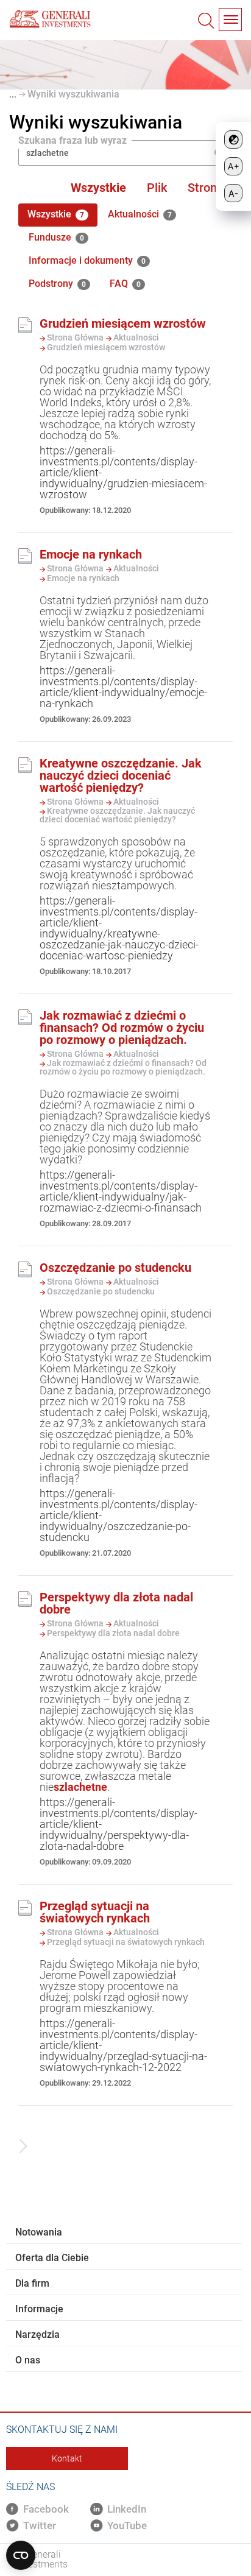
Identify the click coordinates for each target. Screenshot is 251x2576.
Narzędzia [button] (37, 2334)
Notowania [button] (39, 2232)
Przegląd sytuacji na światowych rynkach (95, 1912)
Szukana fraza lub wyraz (72, 141)
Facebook (46, 2509)
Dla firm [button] (32, 2283)
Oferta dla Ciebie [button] (52, 2258)
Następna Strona (20, 2150)
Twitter (40, 2525)
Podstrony (57, 284)
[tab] (124, 2232)
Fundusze (56, 237)
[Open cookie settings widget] (21, 2555)
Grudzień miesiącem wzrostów (123, 323)
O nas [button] (28, 2360)
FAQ (125, 284)
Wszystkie (98, 188)
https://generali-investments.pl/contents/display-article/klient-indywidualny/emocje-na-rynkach (123, 687)
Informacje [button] (39, 2309)
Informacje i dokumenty (87, 260)
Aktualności (140, 214)
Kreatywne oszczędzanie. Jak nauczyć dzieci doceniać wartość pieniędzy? (121, 775)
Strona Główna (74, 337)
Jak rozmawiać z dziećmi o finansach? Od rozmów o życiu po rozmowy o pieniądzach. (122, 1028)
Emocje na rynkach (91, 554)
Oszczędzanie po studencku (115, 1268)
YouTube (127, 2525)
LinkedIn (127, 2509)
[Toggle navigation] (230, 19)
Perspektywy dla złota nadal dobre (116, 1603)
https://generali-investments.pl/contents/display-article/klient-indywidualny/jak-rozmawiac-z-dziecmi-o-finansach (121, 1191)
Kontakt (67, 2458)
